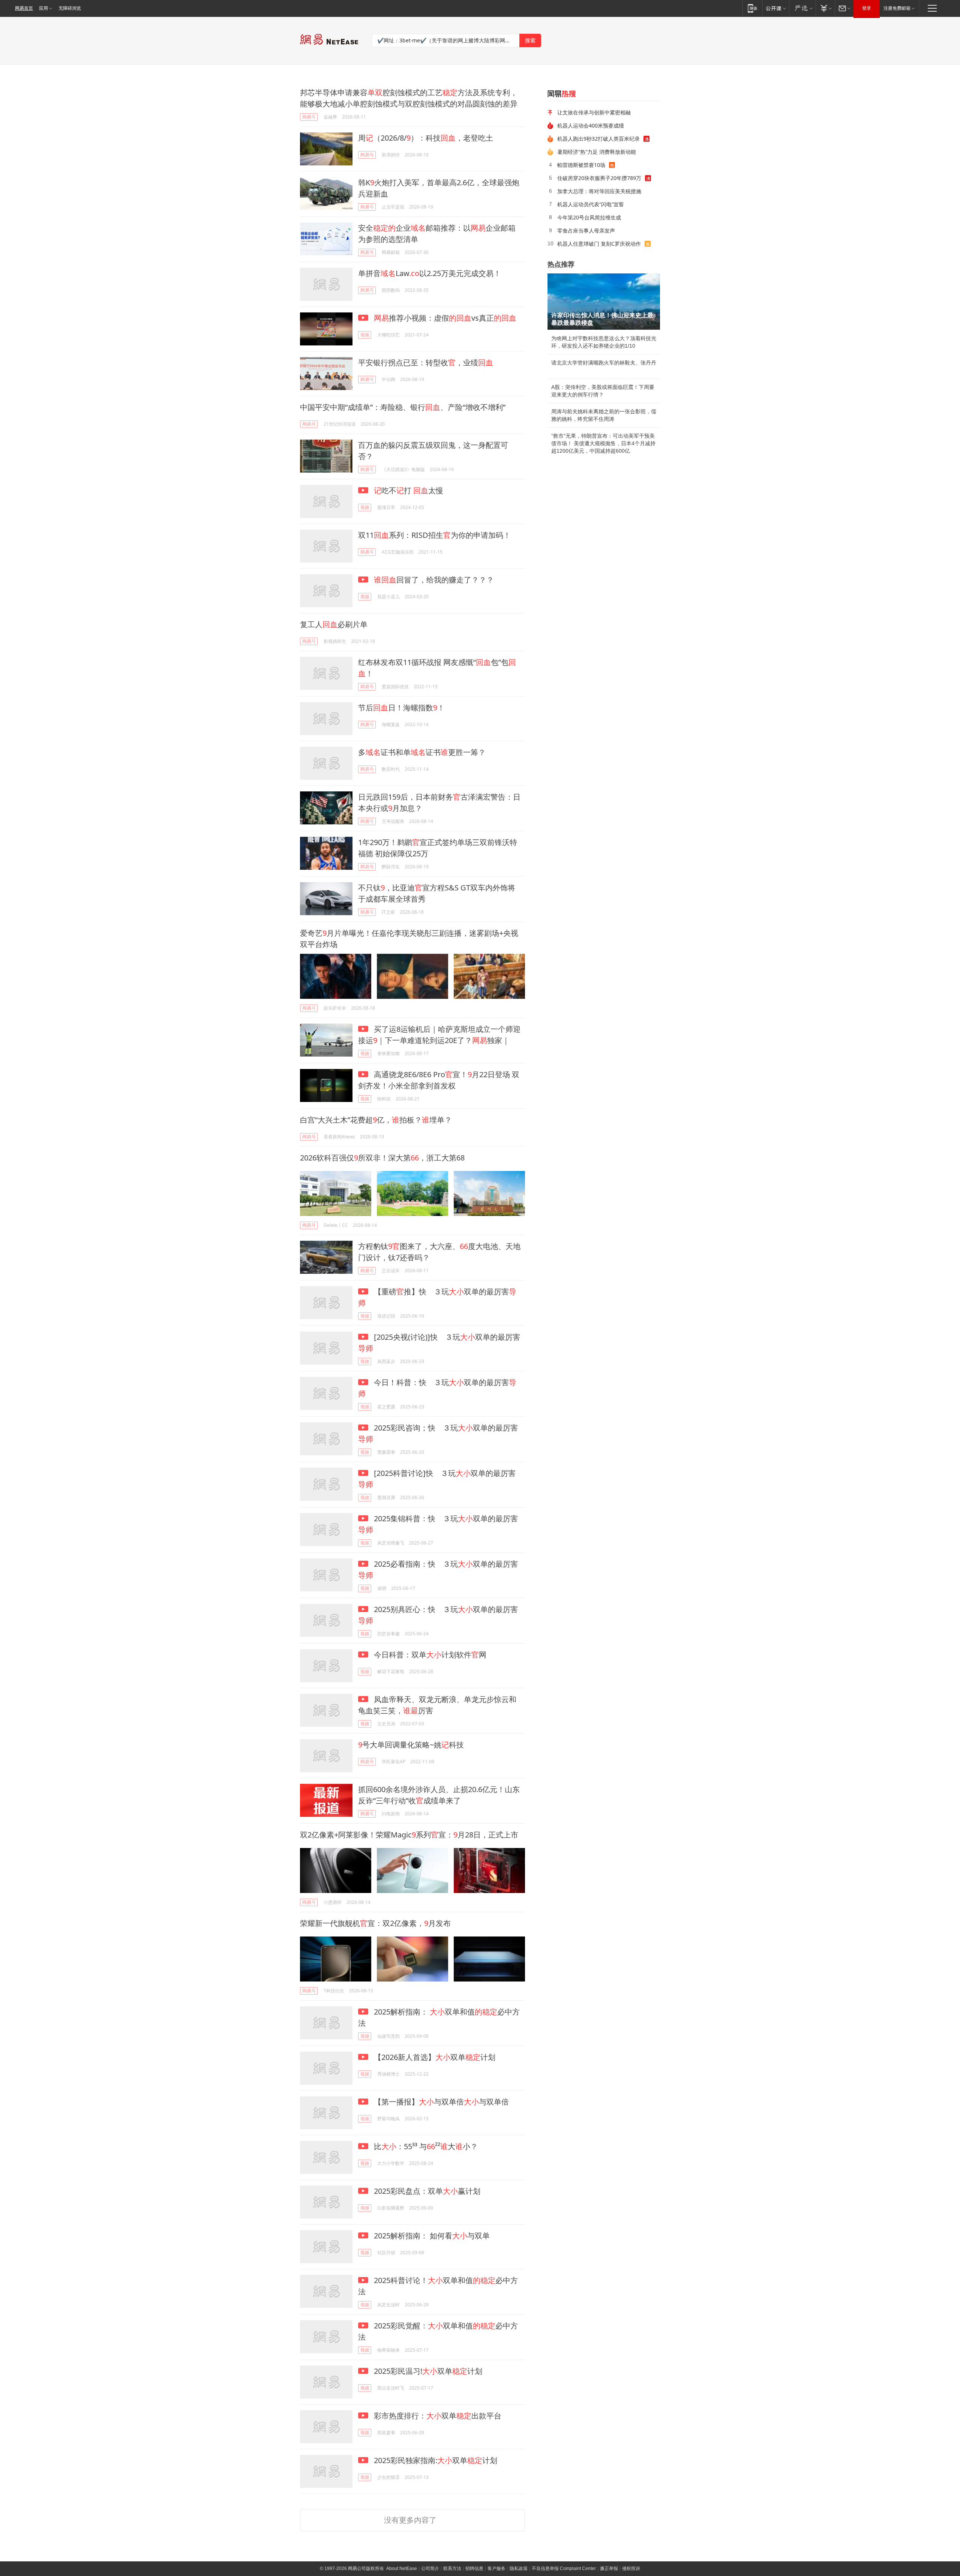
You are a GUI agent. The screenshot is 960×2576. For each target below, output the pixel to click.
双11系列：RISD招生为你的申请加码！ (434, 535)
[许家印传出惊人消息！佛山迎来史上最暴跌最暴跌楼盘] (604, 302)
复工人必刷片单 (334, 624)
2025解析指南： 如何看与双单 (431, 2236)
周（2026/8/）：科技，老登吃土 (426, 138)
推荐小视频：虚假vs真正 (445, 318)
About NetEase (402, 2568)
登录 (867, 8)
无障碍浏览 (70, 8)
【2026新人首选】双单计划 (434, 2057)
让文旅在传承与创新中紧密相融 (594, 112)
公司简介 (430, 2568)
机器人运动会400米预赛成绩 (591, 125)
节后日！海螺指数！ (401, 708)
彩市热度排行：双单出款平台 (437, 2416)
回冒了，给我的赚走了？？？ (434, 580)
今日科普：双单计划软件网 (429, 1655)
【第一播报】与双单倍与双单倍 (440, 2102)
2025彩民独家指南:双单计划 (435, 2460)
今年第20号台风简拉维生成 (589, 217)
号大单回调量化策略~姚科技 (411, 1745)
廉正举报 (609, 2568)
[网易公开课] (776, 8)
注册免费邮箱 (897, 8)
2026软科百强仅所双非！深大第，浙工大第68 (382, 1158)
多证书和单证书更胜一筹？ (422, 752)
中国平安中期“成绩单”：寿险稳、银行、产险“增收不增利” (403, 407)
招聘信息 (474, 2568)
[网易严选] (802, 8)
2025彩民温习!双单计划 (427, 2371)
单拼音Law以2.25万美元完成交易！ (430, 273)
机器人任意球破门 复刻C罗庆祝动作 (599, 244)
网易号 (309, 117)
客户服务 (496, 2568)
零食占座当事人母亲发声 (586, 230)
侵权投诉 (631, 2568)
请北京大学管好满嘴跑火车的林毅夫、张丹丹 (604, 363)
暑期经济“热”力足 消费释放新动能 (597, 152)
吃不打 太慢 (409, 490)
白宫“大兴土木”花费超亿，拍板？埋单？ (376, 1120)
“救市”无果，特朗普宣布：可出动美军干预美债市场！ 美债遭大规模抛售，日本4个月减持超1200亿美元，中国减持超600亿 (603, 443)
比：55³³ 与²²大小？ (425, 2146)
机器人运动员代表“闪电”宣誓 (591, 204)
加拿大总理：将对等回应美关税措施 (599, 191)
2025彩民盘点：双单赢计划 (426, 2191)
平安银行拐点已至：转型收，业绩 (426, 363)
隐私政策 (519, 2568)
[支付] (825, 8)
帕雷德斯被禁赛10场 (581, 165)
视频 (365, 335)
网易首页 (24, 8)
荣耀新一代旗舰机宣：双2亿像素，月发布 (375, 1923)
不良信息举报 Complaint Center (564, 2568)
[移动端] (752, 8)
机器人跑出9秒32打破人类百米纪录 (598, 139)
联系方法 (452, 2568)
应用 (43, 8)
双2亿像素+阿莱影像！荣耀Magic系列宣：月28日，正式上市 (409, 1835)
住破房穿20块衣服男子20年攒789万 (599, 178)
